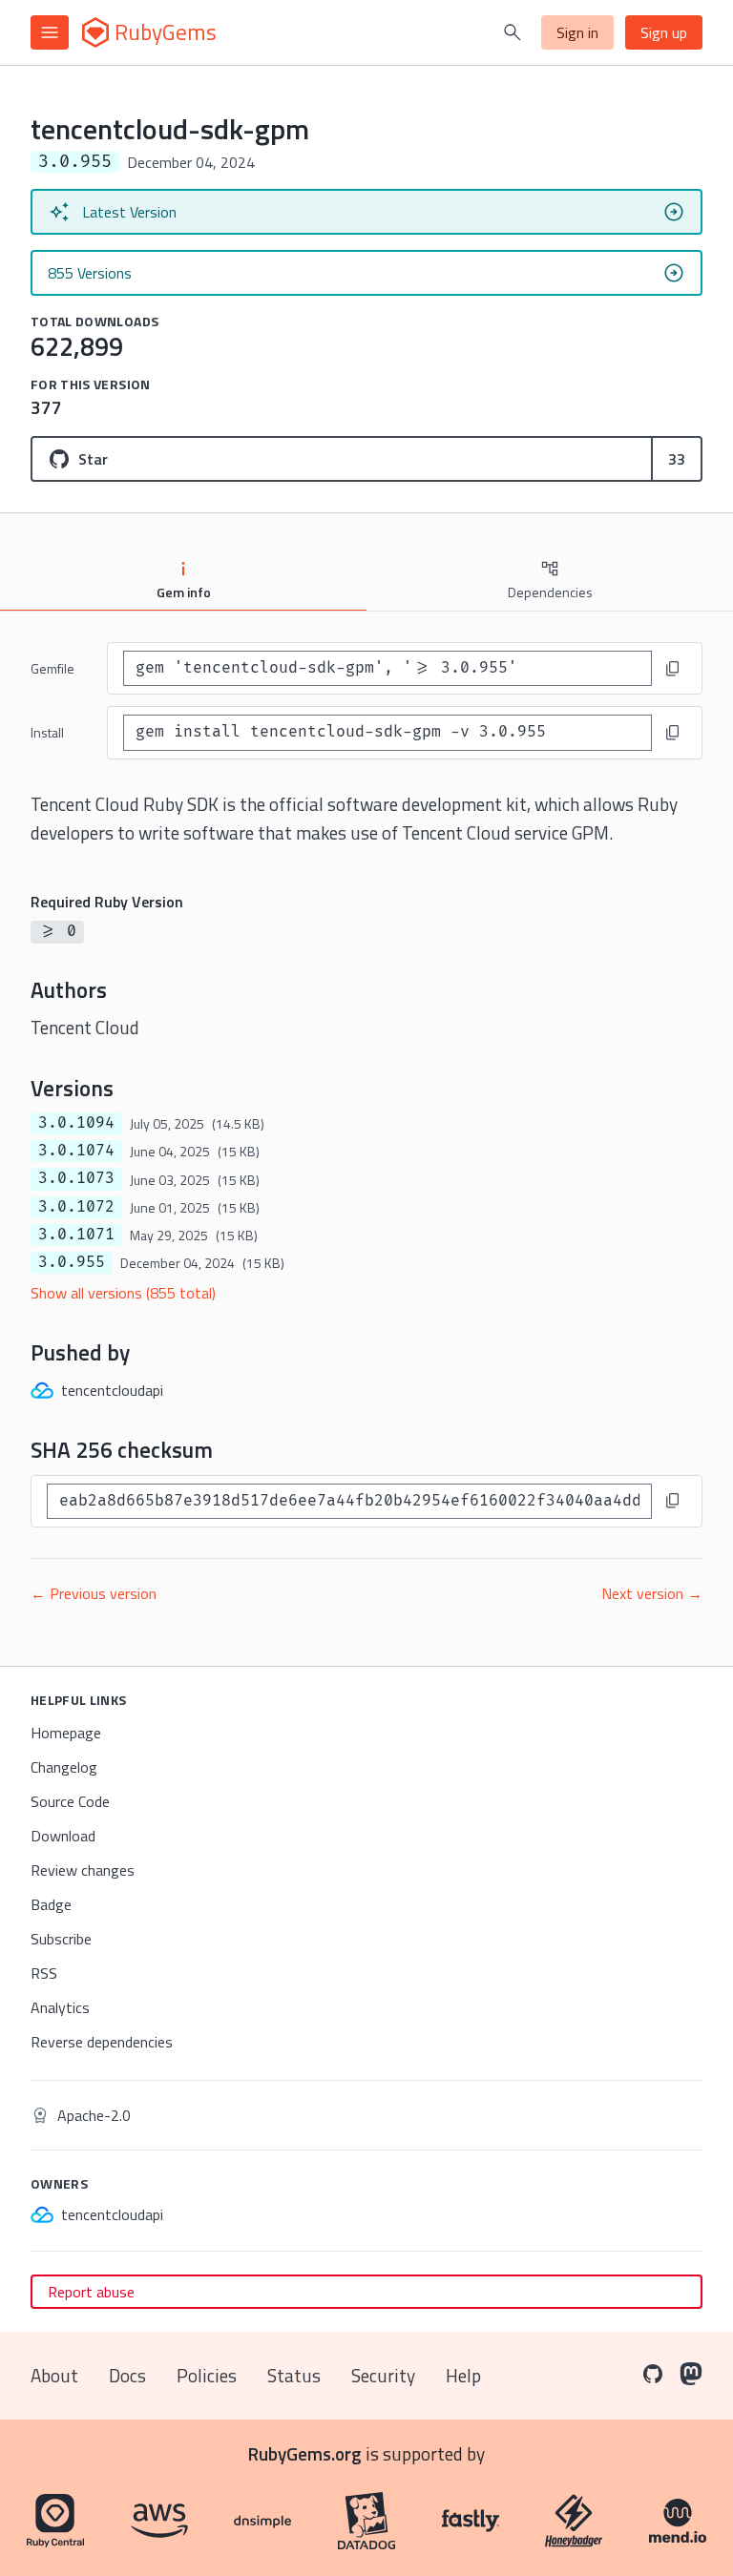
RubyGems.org (305, 2453)
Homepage (66, 1733)
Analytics (60, 2007)
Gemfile (52, 668)
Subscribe (61, 1939)
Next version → (652, 1593)
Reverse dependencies (102, 2042)
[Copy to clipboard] (673, 669)
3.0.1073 (76, 1178)
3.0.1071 (76, 1235)
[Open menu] (50, 32)
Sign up (664, 32)
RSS (44, 1973)
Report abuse (91, 2292)
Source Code (70, 1801)
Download (63, 1836)
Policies (207, 2375)
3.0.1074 (76, 1151)
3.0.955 (72, 1262)
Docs (127, 2375)
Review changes (83, 1870)
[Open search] (513, 32)
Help (463, 2375)
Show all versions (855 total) (123, 1293)
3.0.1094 (76, 1123)
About (54, 2375)
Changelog (64, 1767)
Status (294, 2375)
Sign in (577, 32)
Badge (51, 1904)
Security (383, 2375)
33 (677, 459)
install (47, 732)
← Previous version (94, 1593)
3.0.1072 (76, 1207)
